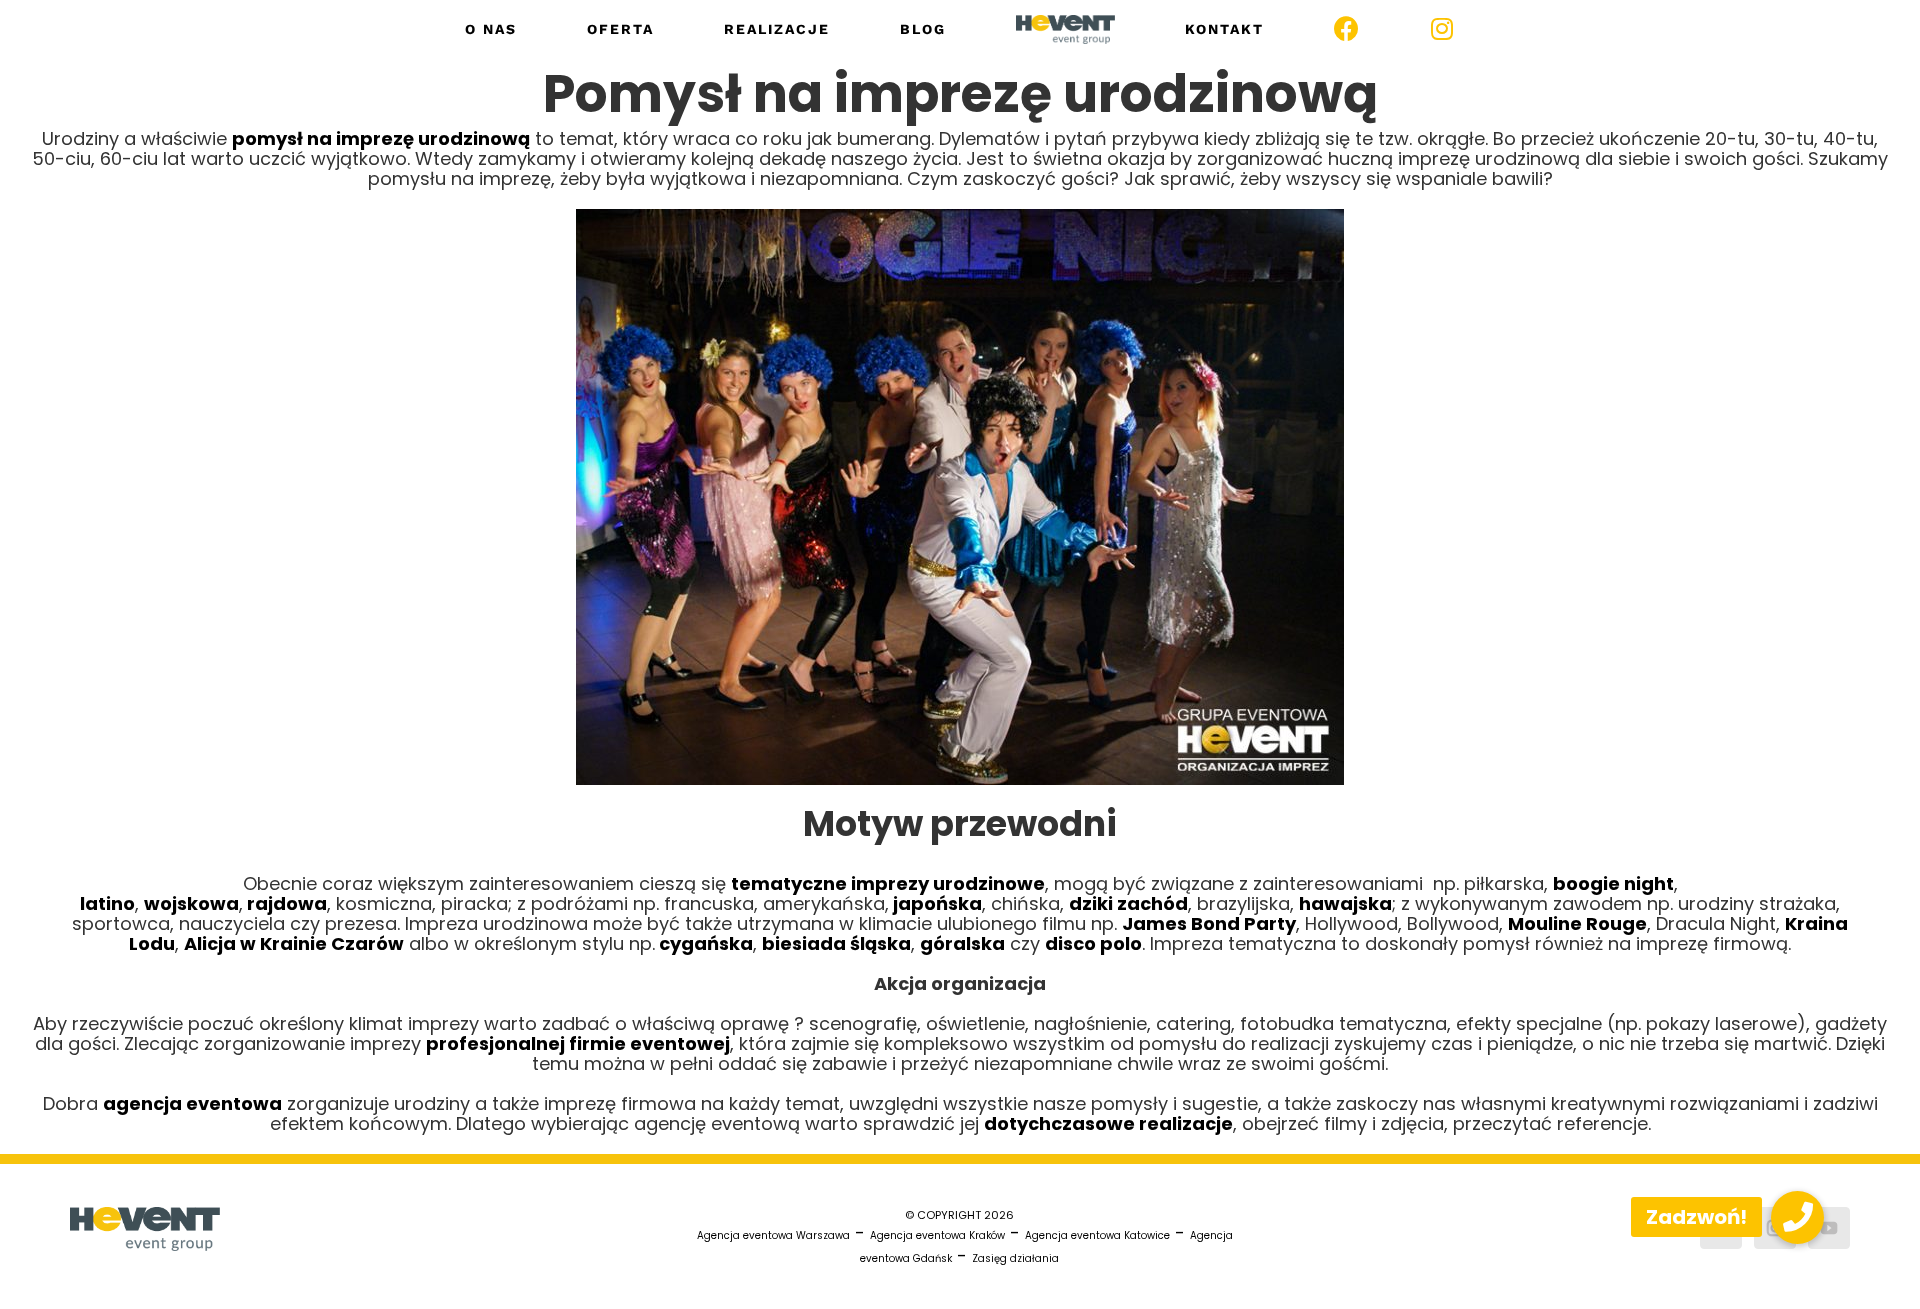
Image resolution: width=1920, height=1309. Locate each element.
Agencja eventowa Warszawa (773, 1235)
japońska (935, 903)
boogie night (1613, 883)
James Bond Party (1209, 923)
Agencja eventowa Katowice (1097, 1235)
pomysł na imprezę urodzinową (381, 138)
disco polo (1093, 943)
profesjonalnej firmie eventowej (578, 1043)
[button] (1797, 1217)
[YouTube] (1829, 1228)
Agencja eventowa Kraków (937, 1235)
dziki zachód (1128, 903)
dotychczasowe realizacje (1108, 1123)
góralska (962, 943)
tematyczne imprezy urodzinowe (888, 883)
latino (107, 903)
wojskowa (191, 903)
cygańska (704, 943)
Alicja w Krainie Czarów (294, 943)
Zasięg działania (1015, 1258)
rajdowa (285, 903)
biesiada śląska (836, 943)
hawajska (1345, 903)
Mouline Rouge (1577, 923)
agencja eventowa (192, 1103)
